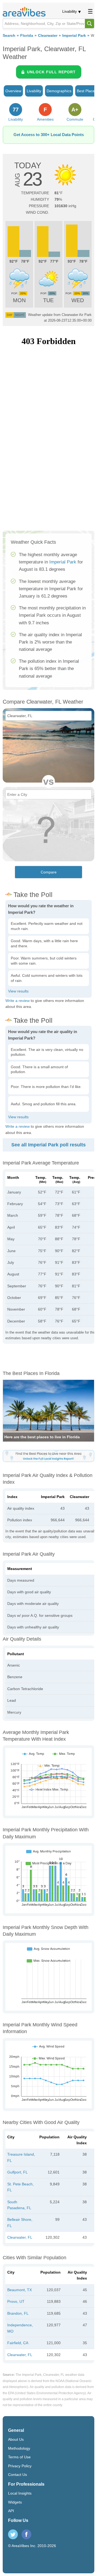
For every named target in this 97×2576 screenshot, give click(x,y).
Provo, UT (16, 2301)
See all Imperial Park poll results (48, 1145)
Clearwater (48, 36)
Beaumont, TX (20, 2290)
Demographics (59, 91)
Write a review (18, 1001)
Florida (27, 36)
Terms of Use (19, 2457)
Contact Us (18, 2475)
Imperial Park (74, 36)
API (11, 2511)
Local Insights (20, 2493)
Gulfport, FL (18, 2172)
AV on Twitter (13, 2534)
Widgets (15, 2502)
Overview (13, 91)
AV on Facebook (26, 2534)
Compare (49, 872)
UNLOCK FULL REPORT (51, 72)
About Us (16, 2439)
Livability (70, 11)
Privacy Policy (20, 2466)
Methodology (19, 2448)
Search (9, 36)
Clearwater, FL (20, 2237)
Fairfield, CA (18, 2343)
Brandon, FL (18, 2313)
